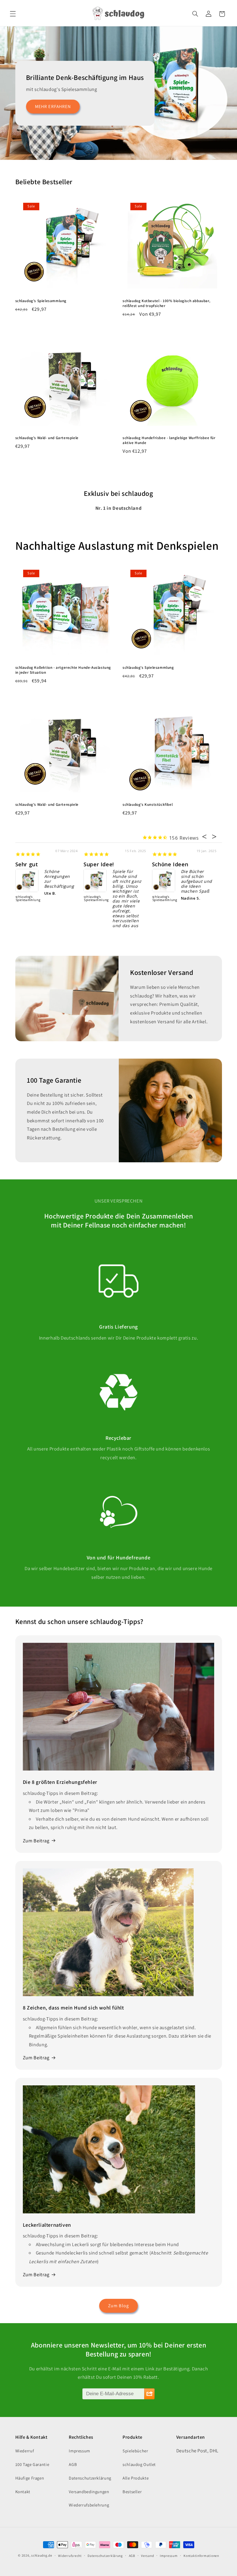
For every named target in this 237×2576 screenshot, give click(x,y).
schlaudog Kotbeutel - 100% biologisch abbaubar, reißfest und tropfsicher (166, 303)
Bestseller (132, 2492)
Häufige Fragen (30, 2478)
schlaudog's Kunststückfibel (148, 805)
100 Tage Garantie (32, 2464)
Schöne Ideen (170, 864)
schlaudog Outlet (139, 2464)
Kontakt (23, 2492)
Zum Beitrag (36, 1841)
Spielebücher (135, 2451)
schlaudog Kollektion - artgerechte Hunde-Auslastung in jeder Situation (63, 670)
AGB (73, 2464)
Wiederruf (25, 2451)
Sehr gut (27, 864)
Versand (147, 2556)
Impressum (79, 2451)
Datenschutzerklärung (90, 2478)
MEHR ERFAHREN (53, 106)
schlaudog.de (42, 2555)
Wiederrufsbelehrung (89, 2505)
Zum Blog (118, 2306)
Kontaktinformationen (201, 2556)
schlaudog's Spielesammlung (41, 301)
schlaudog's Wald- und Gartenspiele (47, 438)
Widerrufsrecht (70, 2556)
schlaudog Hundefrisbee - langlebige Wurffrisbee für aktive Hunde (169, 440)
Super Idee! (99, 864)
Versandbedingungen (89, 2492)
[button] (13, 14)
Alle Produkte (136, 2478)
